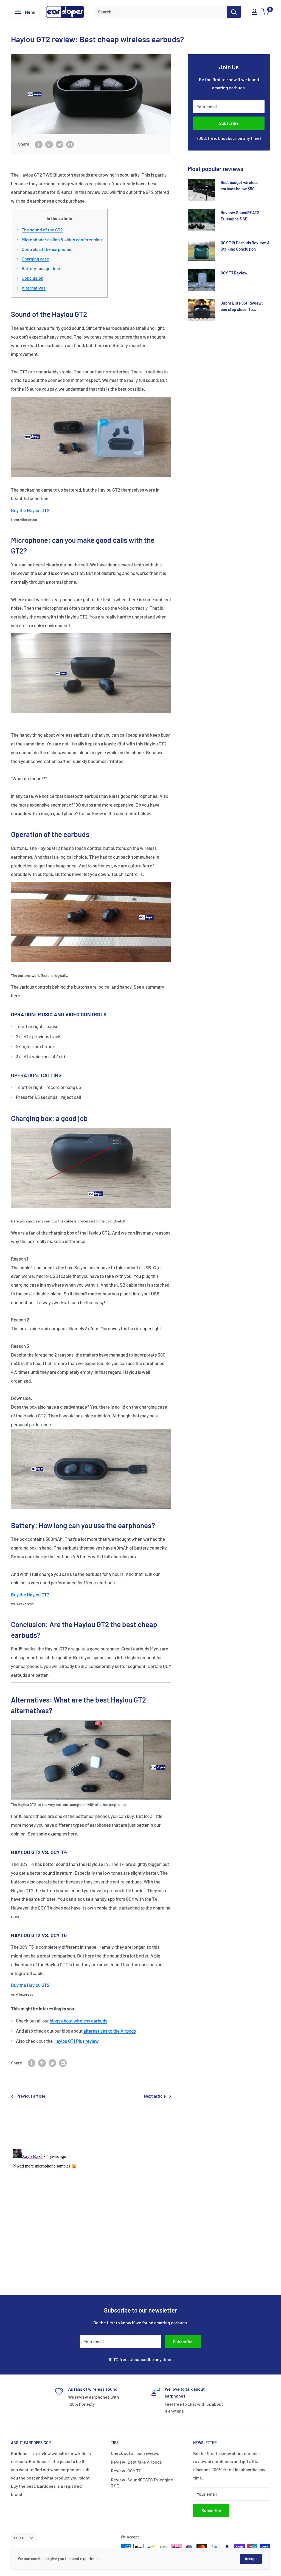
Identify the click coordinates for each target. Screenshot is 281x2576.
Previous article (31, 2096)
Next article (155, 2096)
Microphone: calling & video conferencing (62, 239)
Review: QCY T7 (126, 2471)
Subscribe (229, 123)
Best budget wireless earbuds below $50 (239, 185)
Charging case (35, 259)
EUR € (19, 2538)
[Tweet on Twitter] (60, 144)
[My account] (254, 12)
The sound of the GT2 (42, 230)
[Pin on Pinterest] (49, 144)
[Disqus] (140, 2215)
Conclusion (33, 278)
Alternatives (34, 288)
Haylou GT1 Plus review (76, 2041)
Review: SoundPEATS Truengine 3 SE (240, 216)
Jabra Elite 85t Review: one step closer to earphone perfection (242, 307)
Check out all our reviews (135, 2453)
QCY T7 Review (234, 273)
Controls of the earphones (47, 249)
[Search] (234, 12)
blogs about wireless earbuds (78, 2021)
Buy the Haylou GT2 (30, 510)
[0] (265, 12)
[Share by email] (70, 144)
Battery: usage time (41, 268)
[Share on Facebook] (39, 144)
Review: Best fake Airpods (136, 2462)
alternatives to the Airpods (110, 2031)
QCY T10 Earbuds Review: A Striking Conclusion (245, 246)
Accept (251, 2559)
